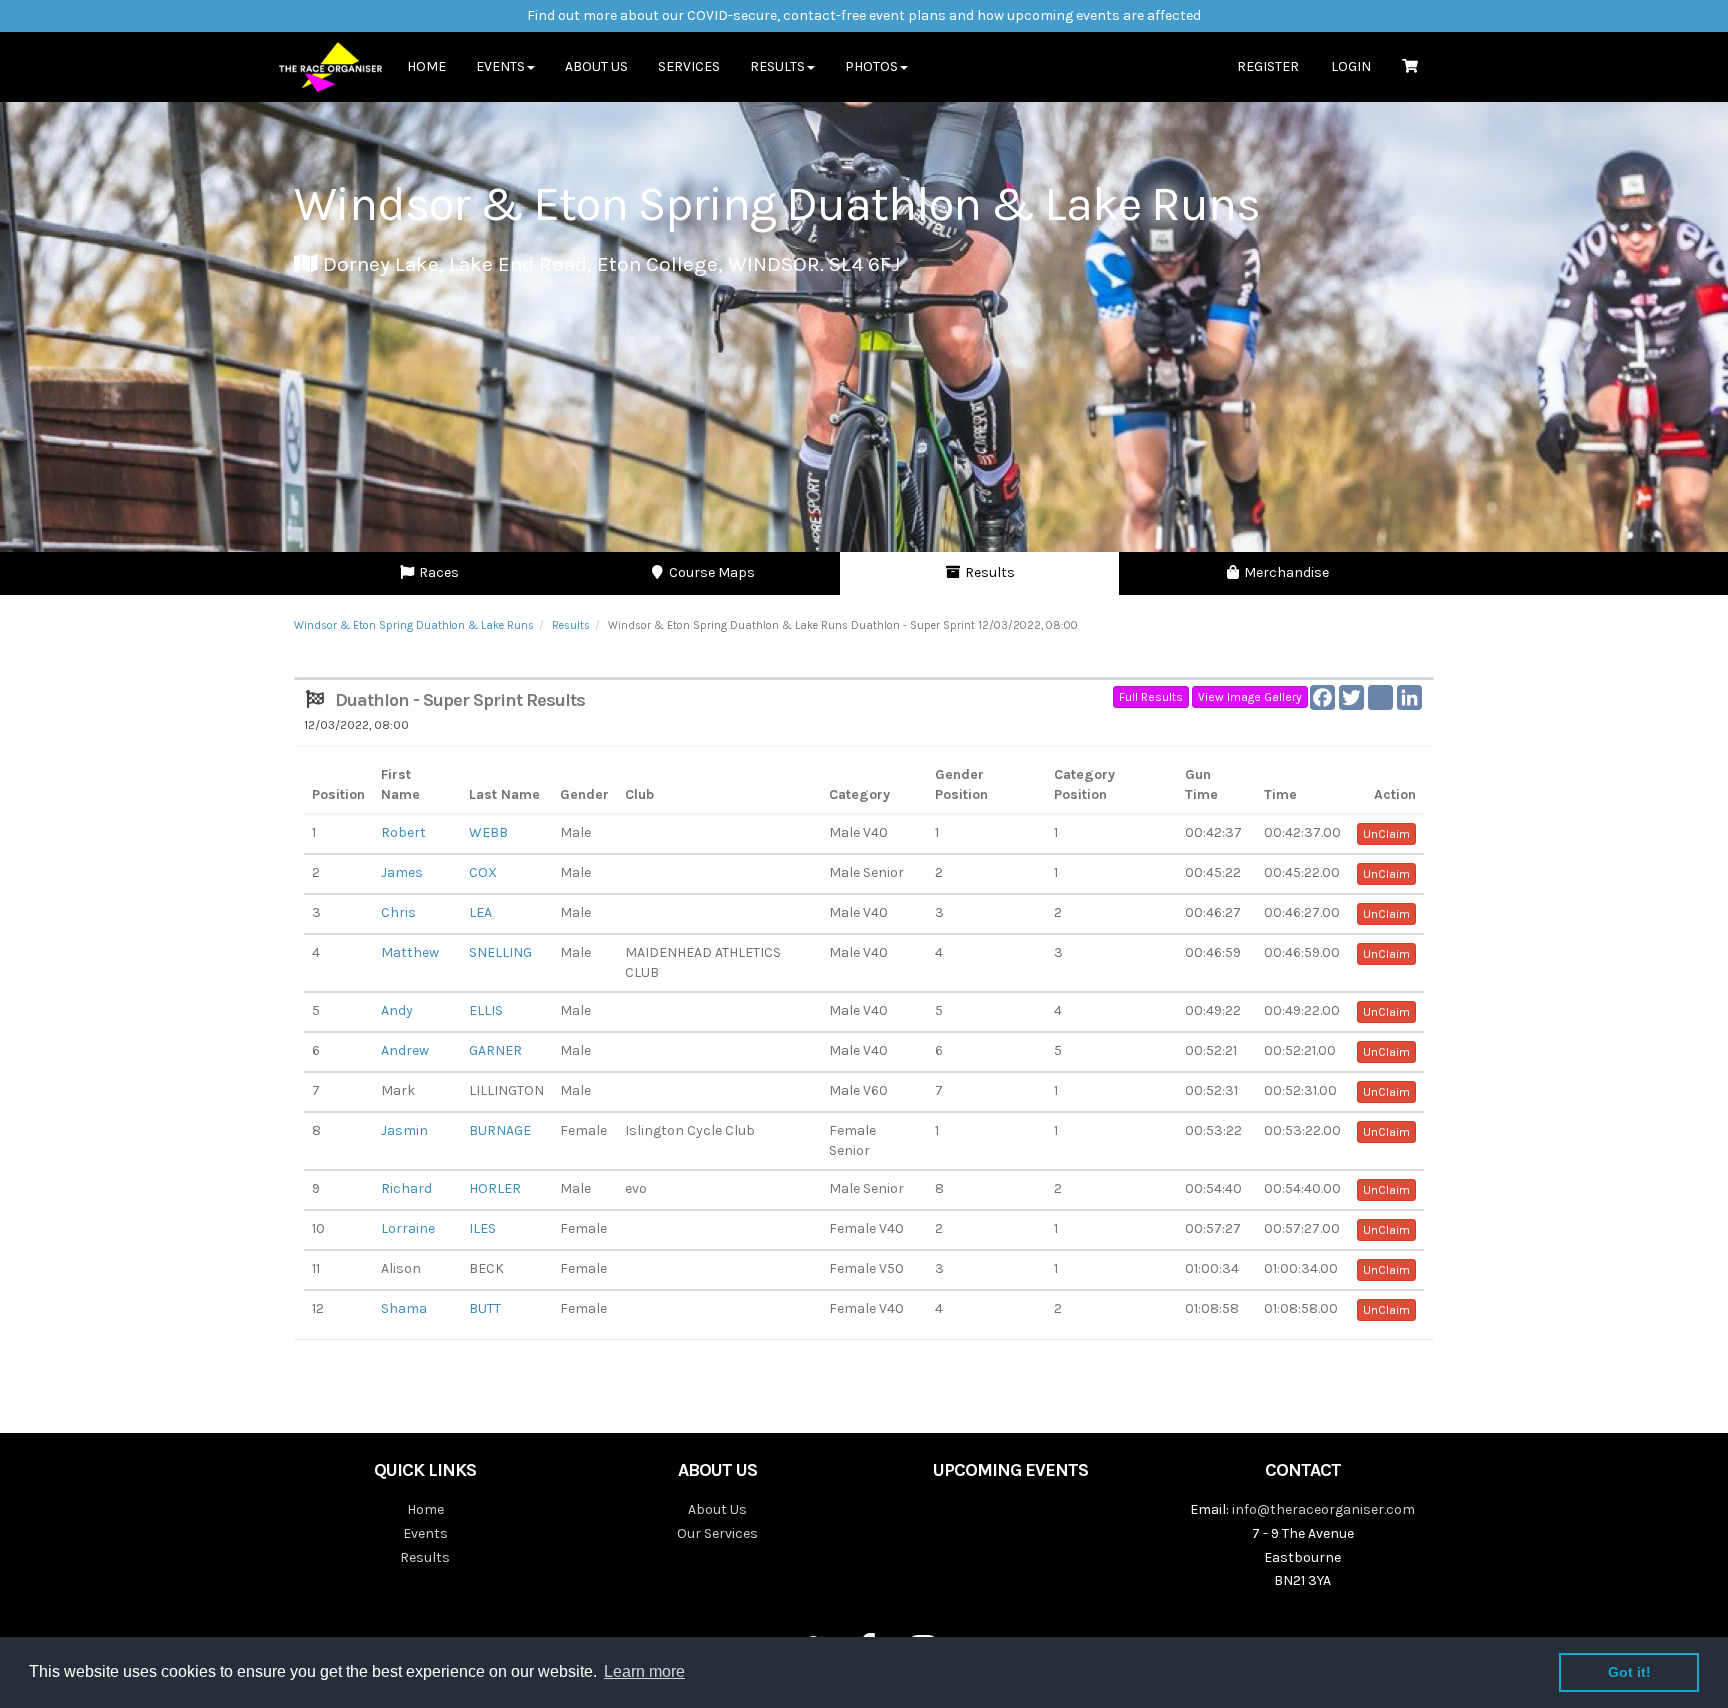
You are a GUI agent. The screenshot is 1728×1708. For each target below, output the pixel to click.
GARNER (495, 1050)
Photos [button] (871, 66)
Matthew (410, 952)
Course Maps (710, 572)
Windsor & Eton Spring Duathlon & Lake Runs (414, 625)
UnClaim (1386, 834)
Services (689, 66)
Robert (403, 832)
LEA (480, 912)
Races (437, 572)
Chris (398, 912)
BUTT (485, 1308)
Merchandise (1285, 572)
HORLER (495, 1188)
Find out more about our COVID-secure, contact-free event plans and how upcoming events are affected (864, 15)
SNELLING (500, 952)
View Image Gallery (1250, 697)
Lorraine (408, 1228)
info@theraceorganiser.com (1323, 1509)
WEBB (488, 832)
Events (425, 1533)
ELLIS (486, 1010)
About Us (596, 66)
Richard (406, 1188)
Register (1268, 66)
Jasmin (404, 1130)
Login (1351, 66)
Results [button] (777, 66)
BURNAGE (500, 1130)
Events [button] (500, 66)
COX (483, 872)
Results (988, 572)
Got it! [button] (1629, 1672)
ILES (482, 1228)
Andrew (405, 1050)
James (402, 872)
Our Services (717, 1533)
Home (426, 66)
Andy (397, 1010)
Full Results (1151, 697)
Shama (404, 1308)
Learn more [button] (644, 1671)
